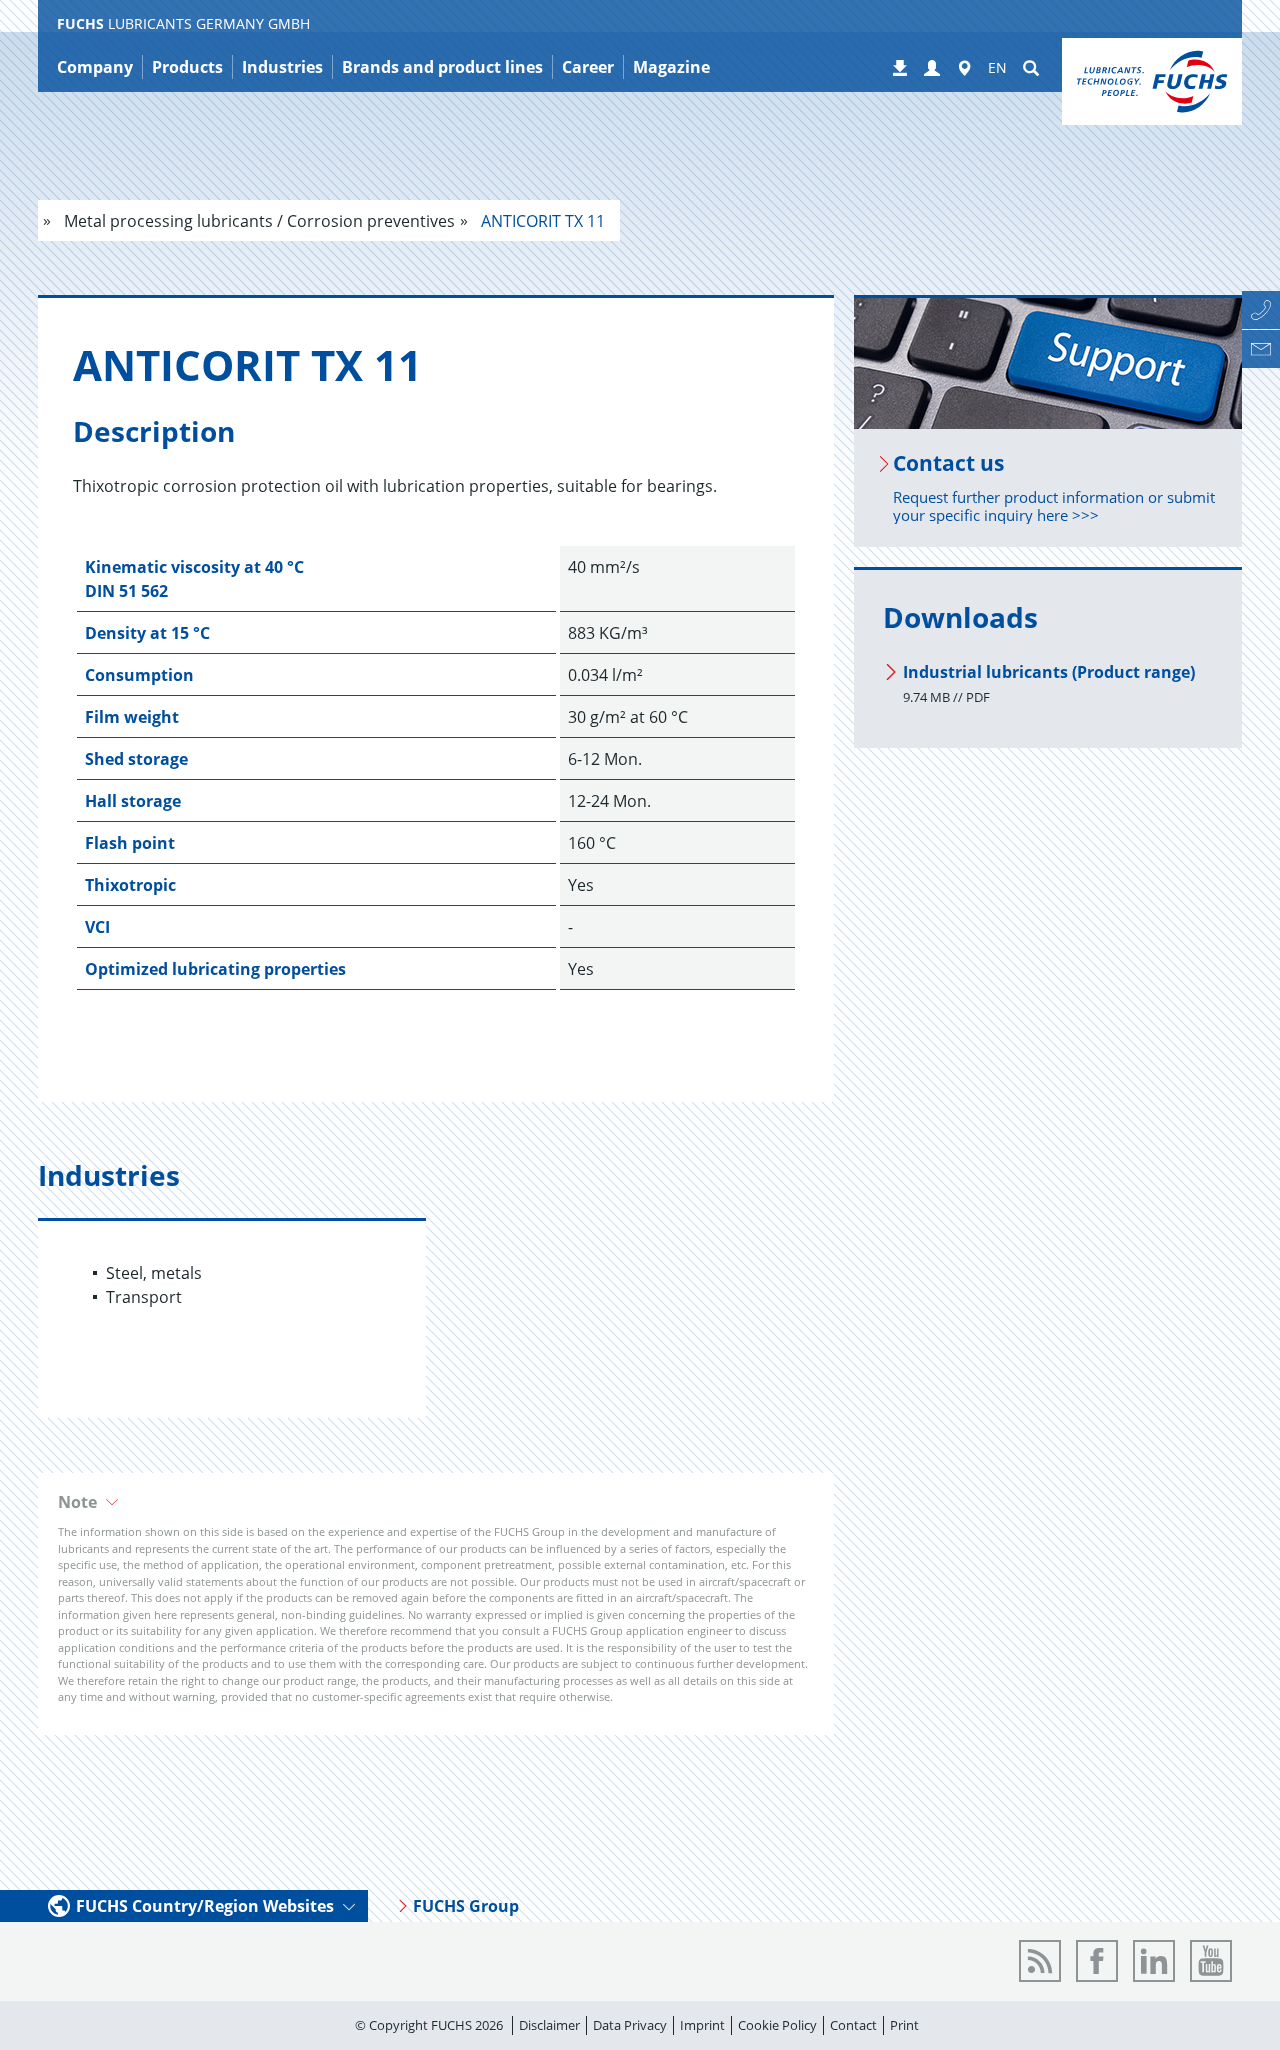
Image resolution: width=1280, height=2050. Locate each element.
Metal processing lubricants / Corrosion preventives (257, 221)
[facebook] (1097, 1961)
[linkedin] (1154, 1961)
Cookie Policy (777, 2025)
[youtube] (1211, 1961)
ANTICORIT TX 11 (541, 221)
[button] (436, 1502)
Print (904, 2025)
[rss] (1040, 1961)
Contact (853, 2025)
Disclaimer (549, 2025)
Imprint (702, 2025)
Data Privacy (630, 2025)
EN (997, 67)
